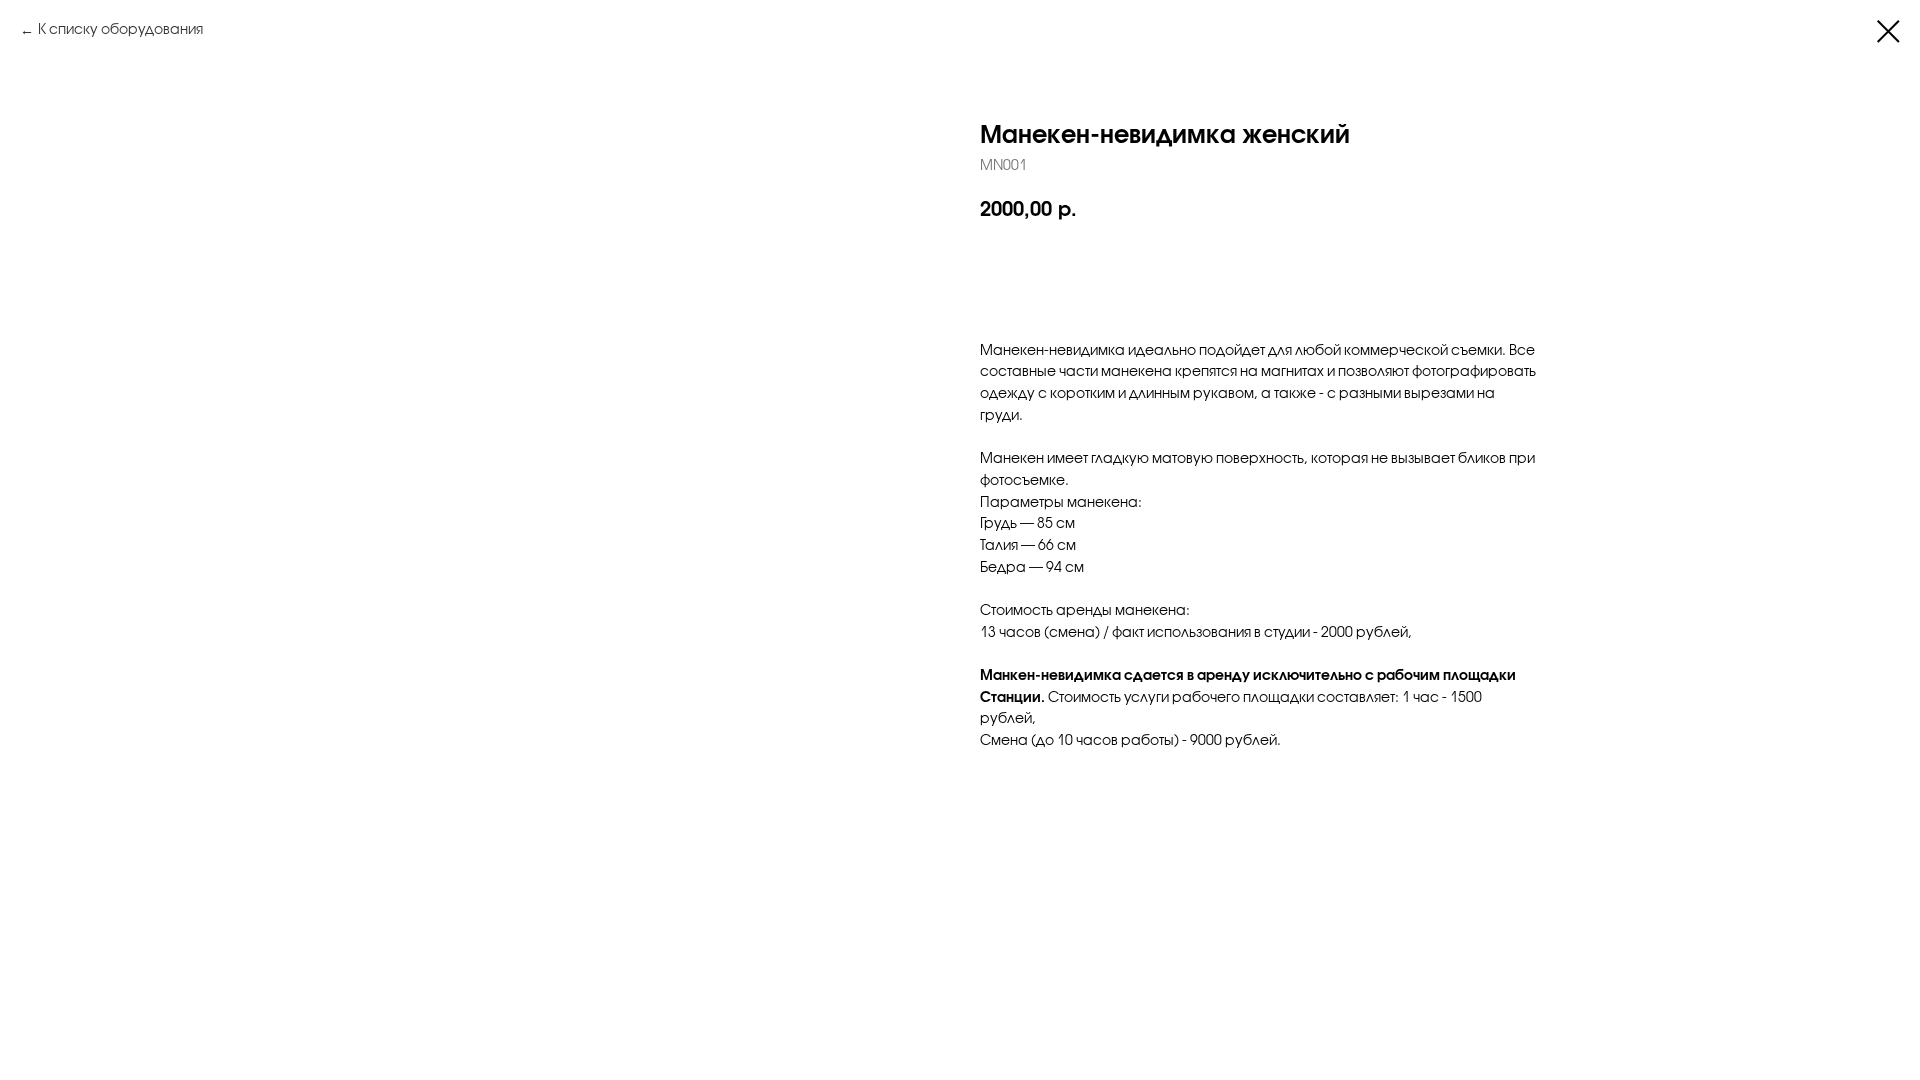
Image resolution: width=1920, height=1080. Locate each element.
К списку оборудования (120, 30)
